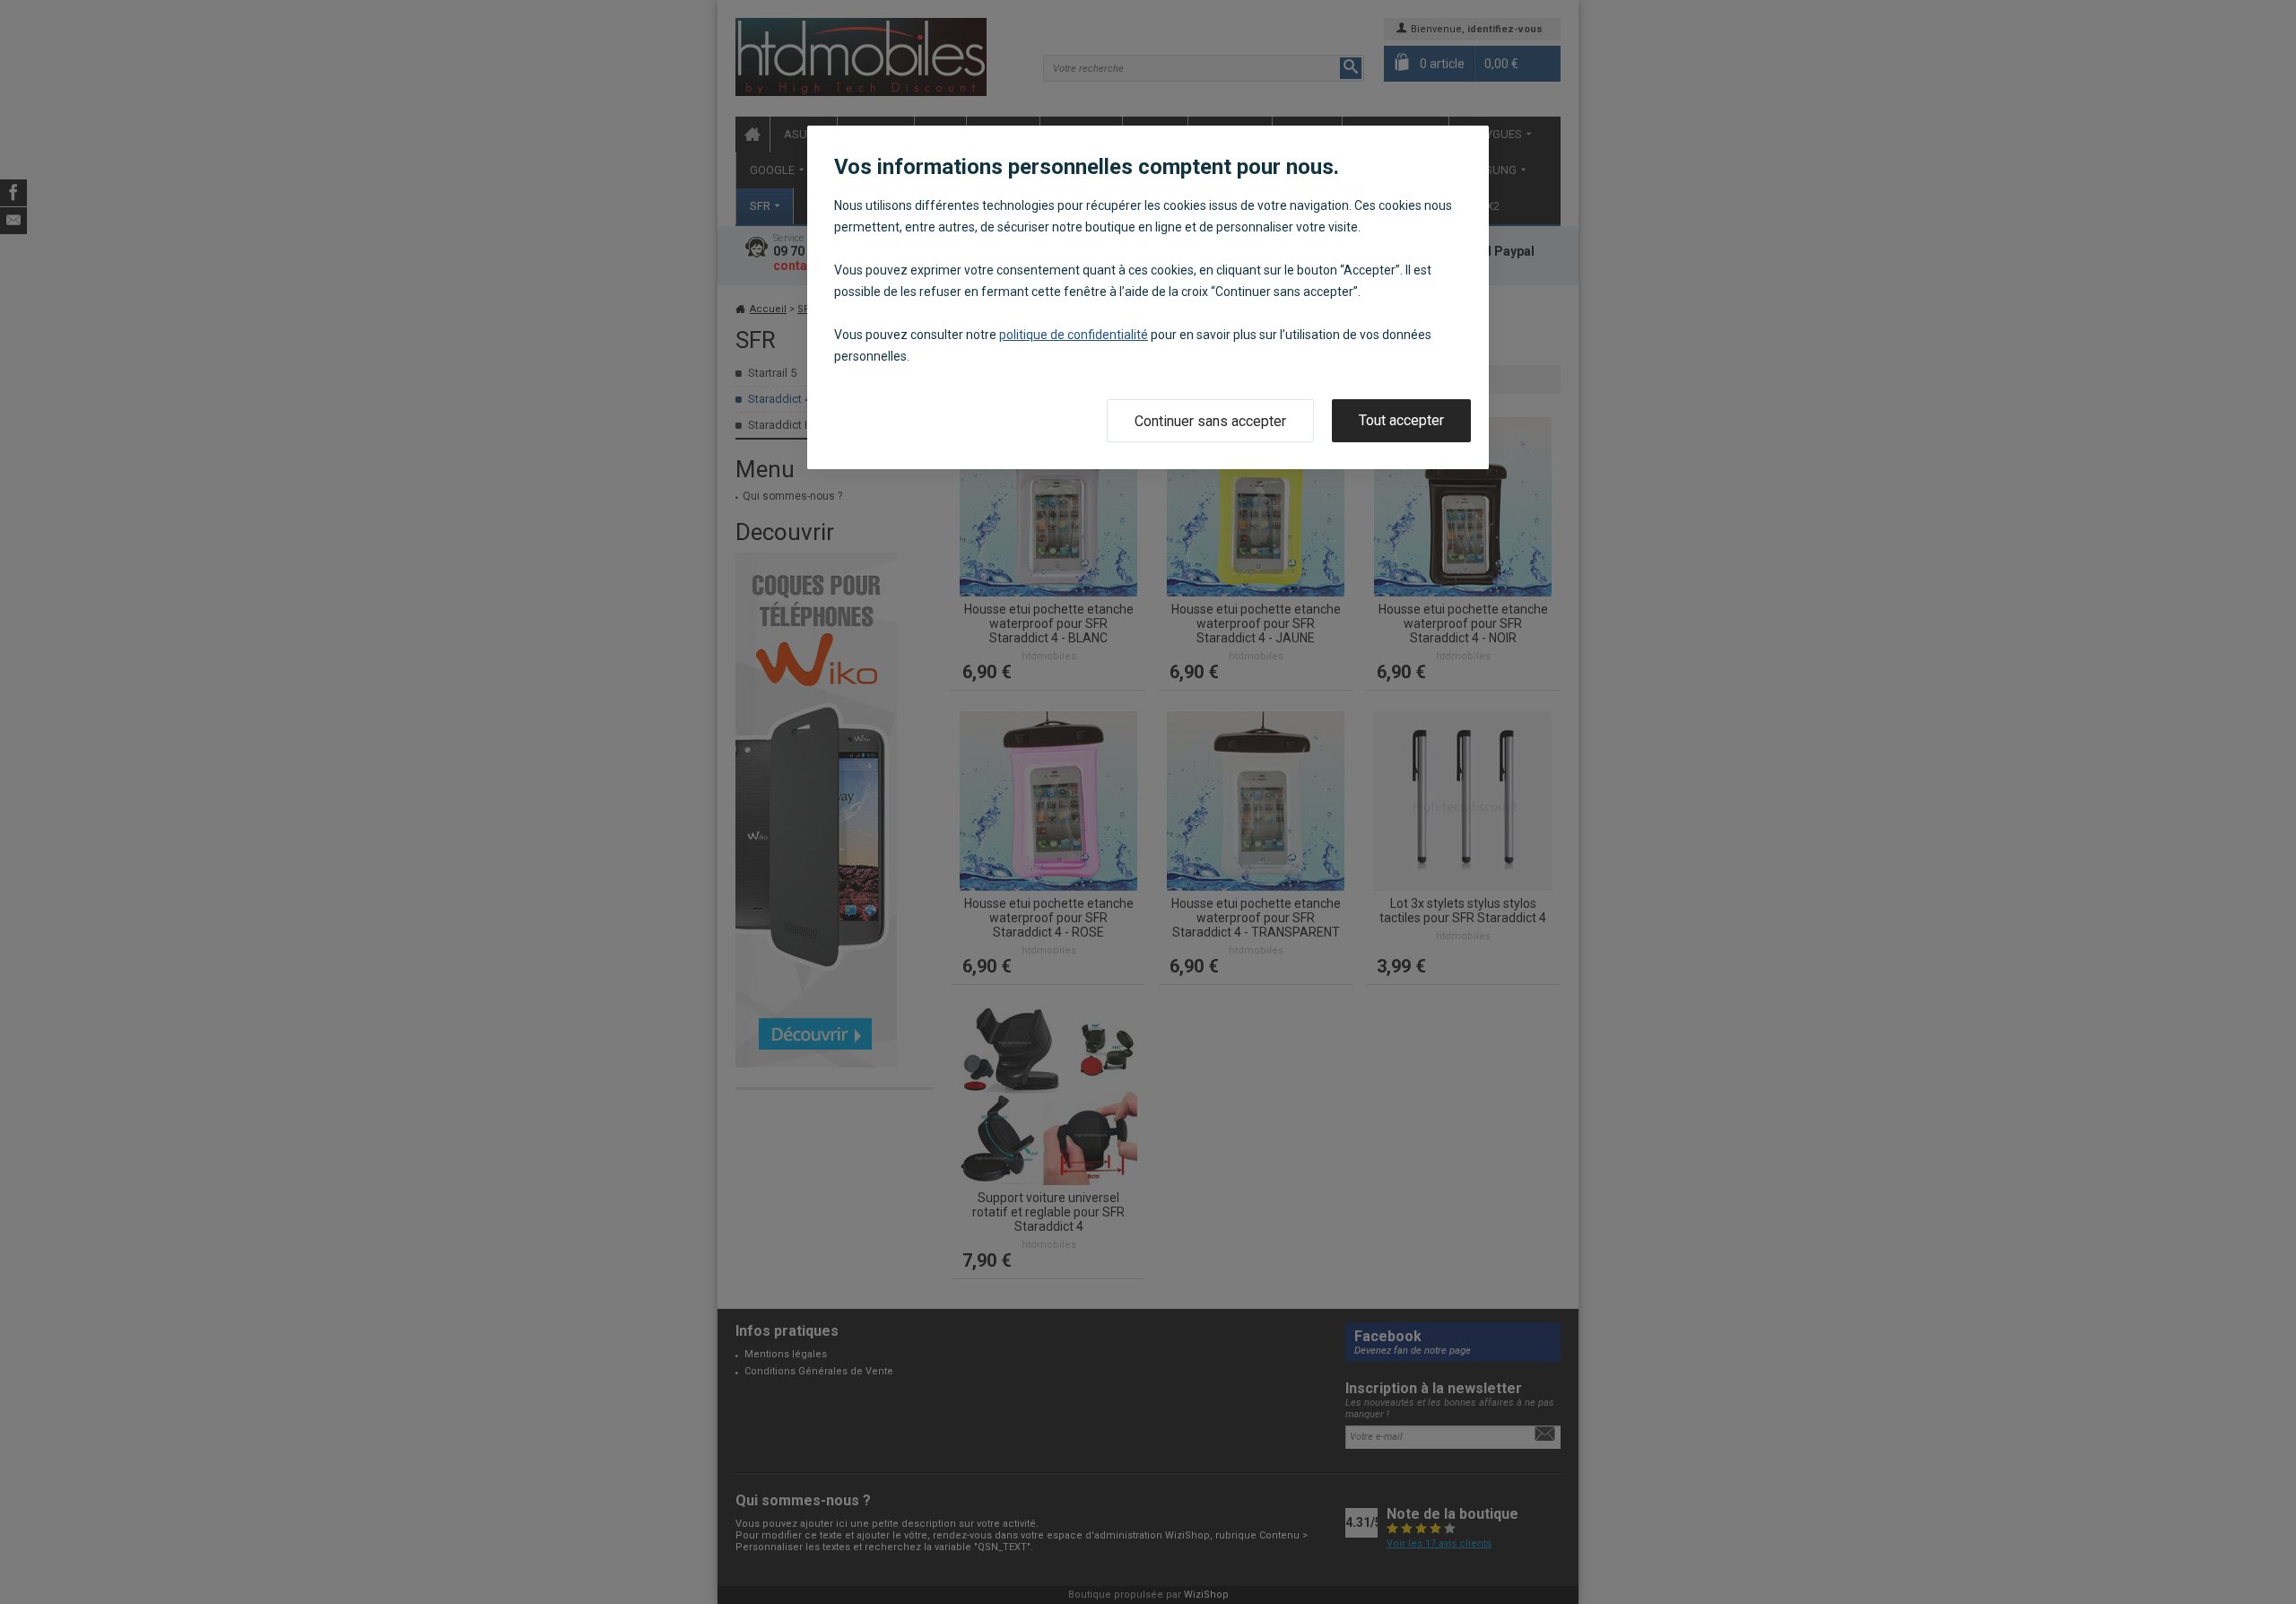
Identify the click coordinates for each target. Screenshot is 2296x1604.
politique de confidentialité (1074, 335)
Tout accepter (1401, 420)
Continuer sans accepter (1210, 421)
